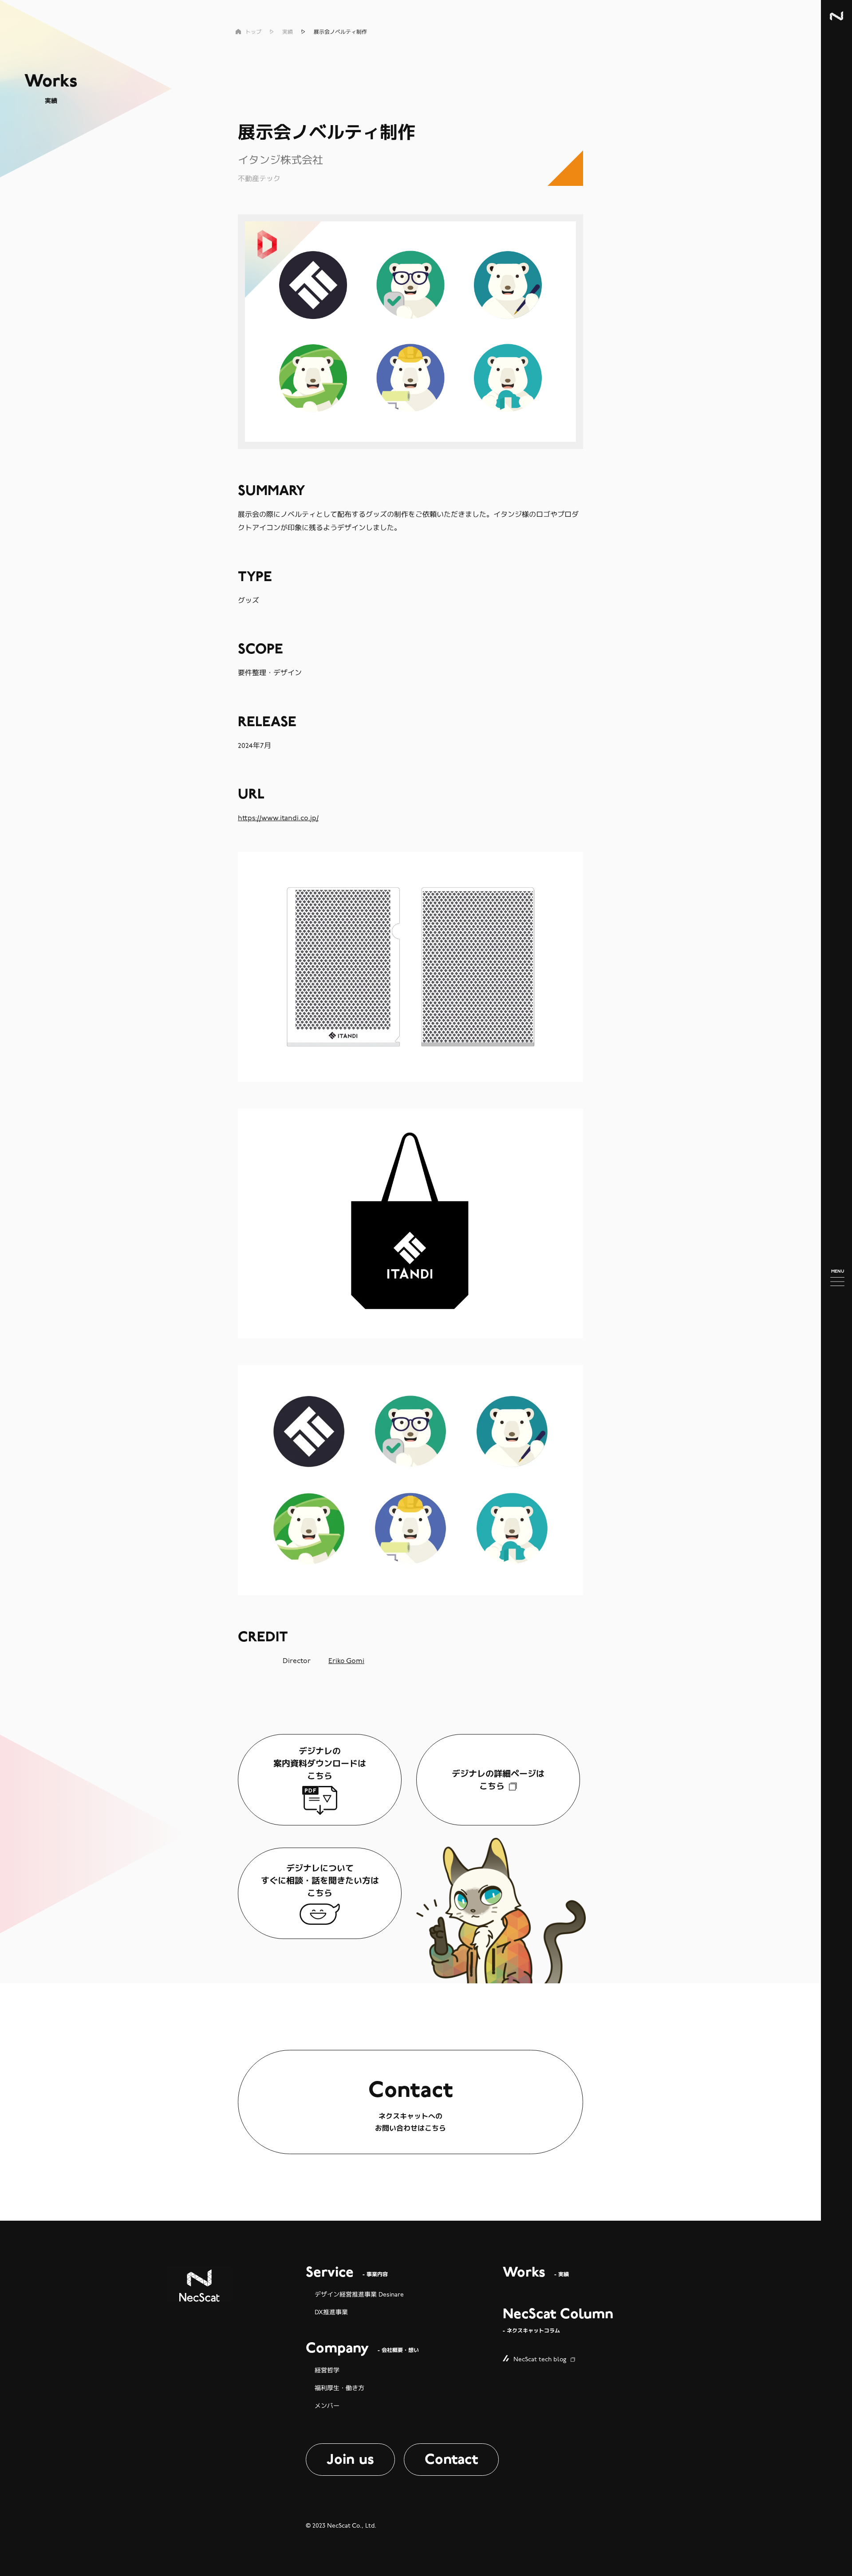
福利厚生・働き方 (339, 2388)
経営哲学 (327, 2370)
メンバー (327, 2406)
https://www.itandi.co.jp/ (278, 818)
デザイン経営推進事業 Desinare (359, 2295)
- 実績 (536, 2273)
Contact (451, 2459)
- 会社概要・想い (362, 2349)
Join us (350, 2459)
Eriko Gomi (346, 1661)
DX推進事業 (331, 2312)
